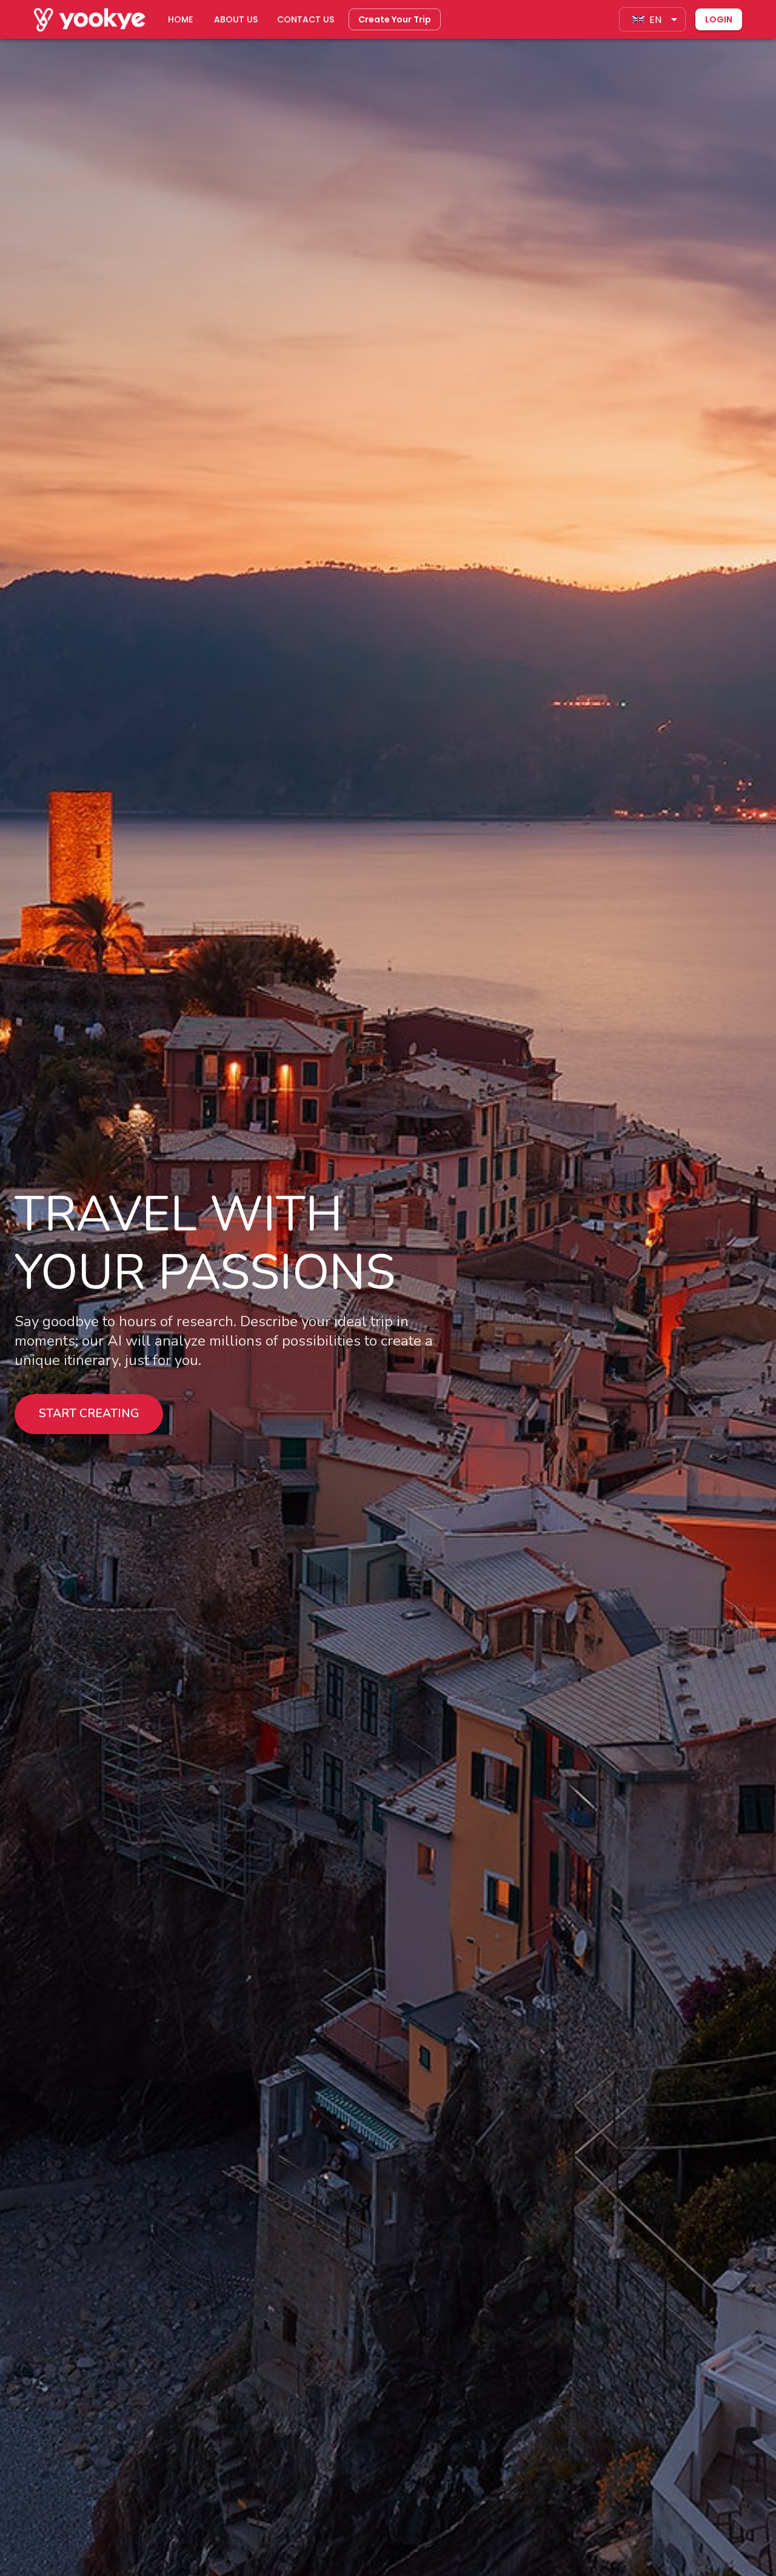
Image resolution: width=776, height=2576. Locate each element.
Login (719, 19)
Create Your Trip (395, 19)
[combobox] (652, 19)
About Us (236, 19)
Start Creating (89, 1414)
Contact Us (306, 19)
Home (180, 19)
